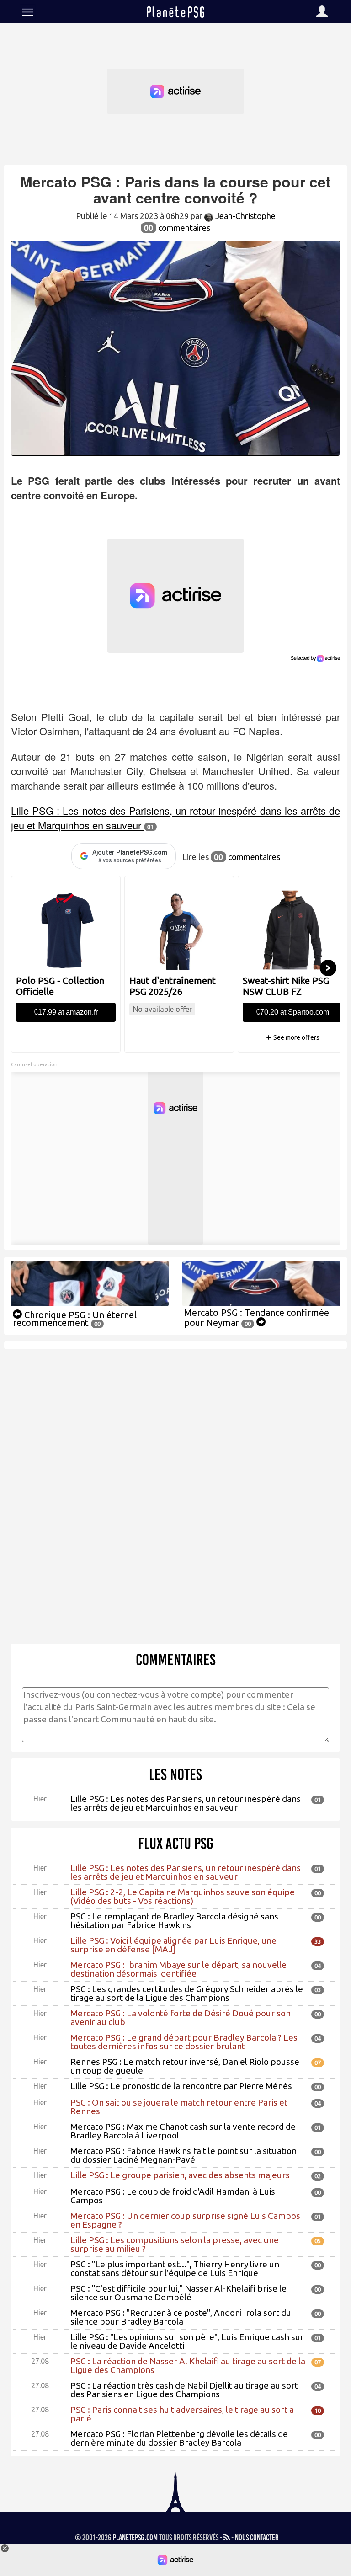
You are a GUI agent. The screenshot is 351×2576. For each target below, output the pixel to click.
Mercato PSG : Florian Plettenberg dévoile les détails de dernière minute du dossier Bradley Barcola (179, 2438)
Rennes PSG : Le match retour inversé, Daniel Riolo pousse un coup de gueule (185, 2066)
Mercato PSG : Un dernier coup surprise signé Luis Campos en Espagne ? (185, 2220)
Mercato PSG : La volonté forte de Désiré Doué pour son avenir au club (181, 2018)
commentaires (177, 228)
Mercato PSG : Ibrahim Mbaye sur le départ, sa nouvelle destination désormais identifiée (178, 1969)
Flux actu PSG (176, 1844)
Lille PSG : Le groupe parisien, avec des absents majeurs (180, 2175)
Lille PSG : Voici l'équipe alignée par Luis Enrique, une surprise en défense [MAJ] (173, 1945)
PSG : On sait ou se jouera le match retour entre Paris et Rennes (179, 2107)
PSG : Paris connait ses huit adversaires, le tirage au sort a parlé (182, 2414)
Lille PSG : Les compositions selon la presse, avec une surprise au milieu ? (175, 2244)
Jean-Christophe (245, 216)
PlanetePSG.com (135, 2538)
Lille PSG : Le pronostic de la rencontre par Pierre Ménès (181, 2086)
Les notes (175, 1774)
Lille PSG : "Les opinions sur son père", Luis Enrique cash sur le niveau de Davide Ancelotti (187, 2341)
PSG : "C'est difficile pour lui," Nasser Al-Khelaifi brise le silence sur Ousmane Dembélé (178, 2293)
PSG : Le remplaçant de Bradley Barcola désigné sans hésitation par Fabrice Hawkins (174, 1921)
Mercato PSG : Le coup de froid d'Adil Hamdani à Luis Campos (173, 2196)
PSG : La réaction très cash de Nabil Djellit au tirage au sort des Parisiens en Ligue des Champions (184, 2390)
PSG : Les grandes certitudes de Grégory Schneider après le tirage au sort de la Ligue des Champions (187, 1993)
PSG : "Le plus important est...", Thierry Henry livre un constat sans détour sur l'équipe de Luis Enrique (175, 2269)
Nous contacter (257, 2538)
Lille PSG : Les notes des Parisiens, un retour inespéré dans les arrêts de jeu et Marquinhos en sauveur (186, 1803)
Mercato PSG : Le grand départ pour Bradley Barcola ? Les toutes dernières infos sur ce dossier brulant (184, 2042)
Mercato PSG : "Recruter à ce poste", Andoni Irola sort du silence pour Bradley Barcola (181, 2317)
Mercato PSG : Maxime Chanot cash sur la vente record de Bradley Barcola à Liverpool (183, 2131)
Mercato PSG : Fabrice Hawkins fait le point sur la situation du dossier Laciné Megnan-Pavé (183, 2155)
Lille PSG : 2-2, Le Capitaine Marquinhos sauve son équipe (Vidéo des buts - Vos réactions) (183, 1896)
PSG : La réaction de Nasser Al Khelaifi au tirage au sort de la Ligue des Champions (188, 2365)
